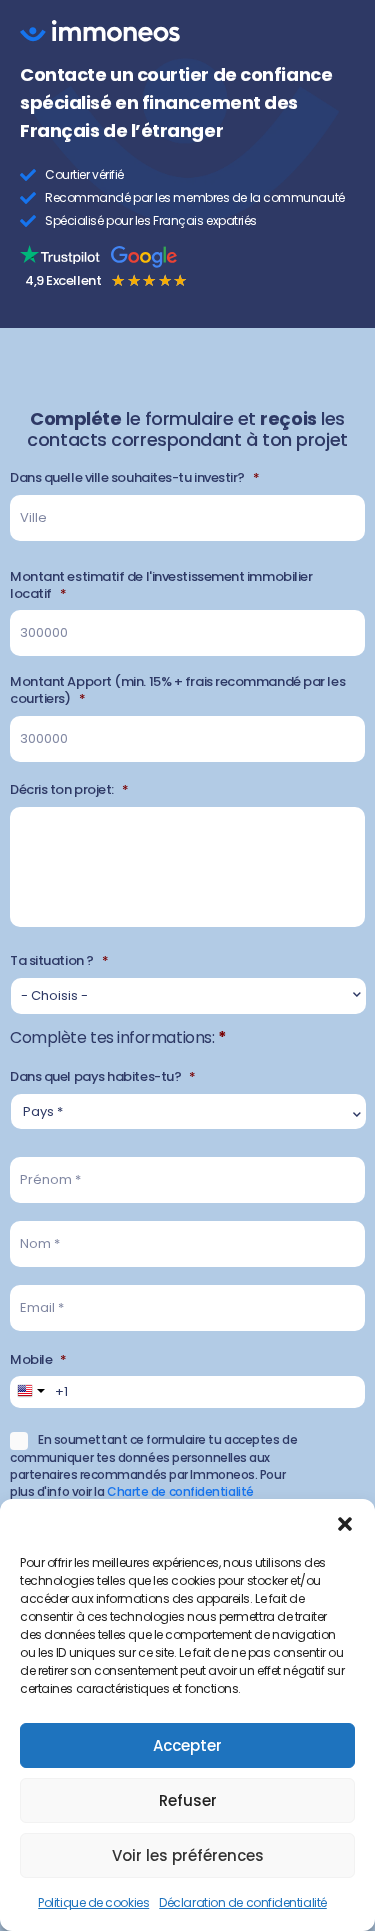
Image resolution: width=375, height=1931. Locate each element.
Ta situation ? (59, 961)
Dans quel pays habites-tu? (103, 1077)
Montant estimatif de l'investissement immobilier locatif (161, 586)
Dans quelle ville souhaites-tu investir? (135, 478)
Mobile (38, 1360)
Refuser (188, 1800)
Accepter (187, 1745)
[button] (345, 1524)
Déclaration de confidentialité (243, 1902)
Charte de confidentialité (180, 1491)
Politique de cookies (93, 1902)
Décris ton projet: (69, 790)
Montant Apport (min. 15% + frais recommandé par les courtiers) (177, 691)
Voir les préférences (188, 1855)
